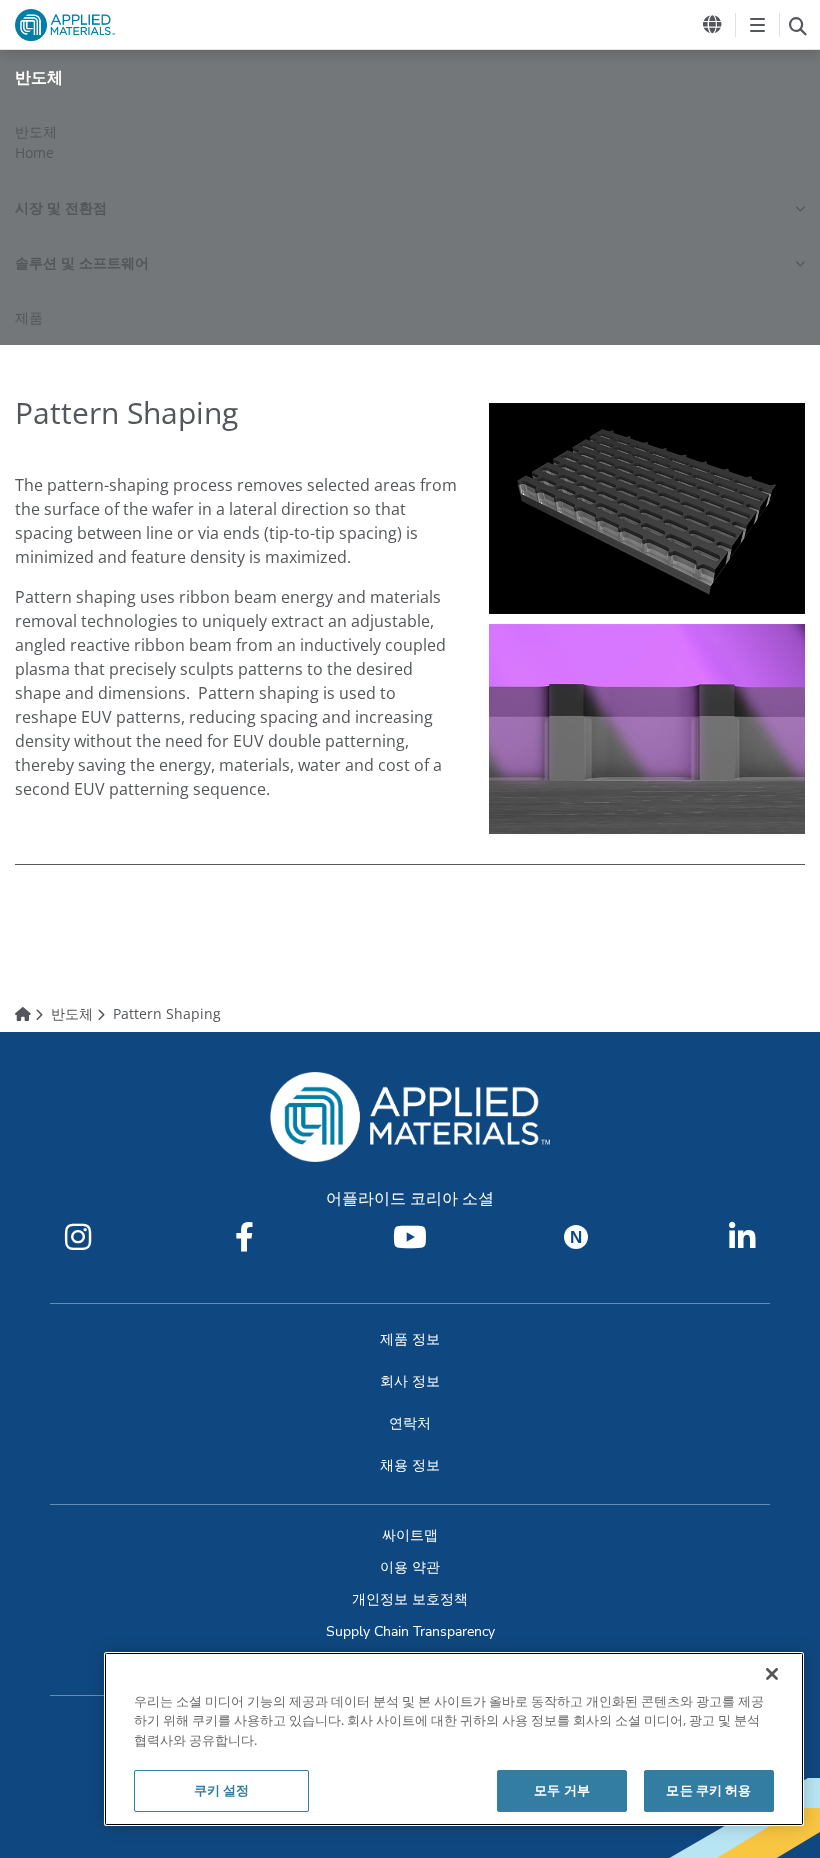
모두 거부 (562, 1790)
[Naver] (576, 1237)
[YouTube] (410, 1237)
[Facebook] (244, 1237)
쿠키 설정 (222, 1790)
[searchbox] (797, 25)
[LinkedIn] (742, 1237)
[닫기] (772, 1674)
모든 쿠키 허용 (708, 1790)
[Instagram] (78, 1237)
